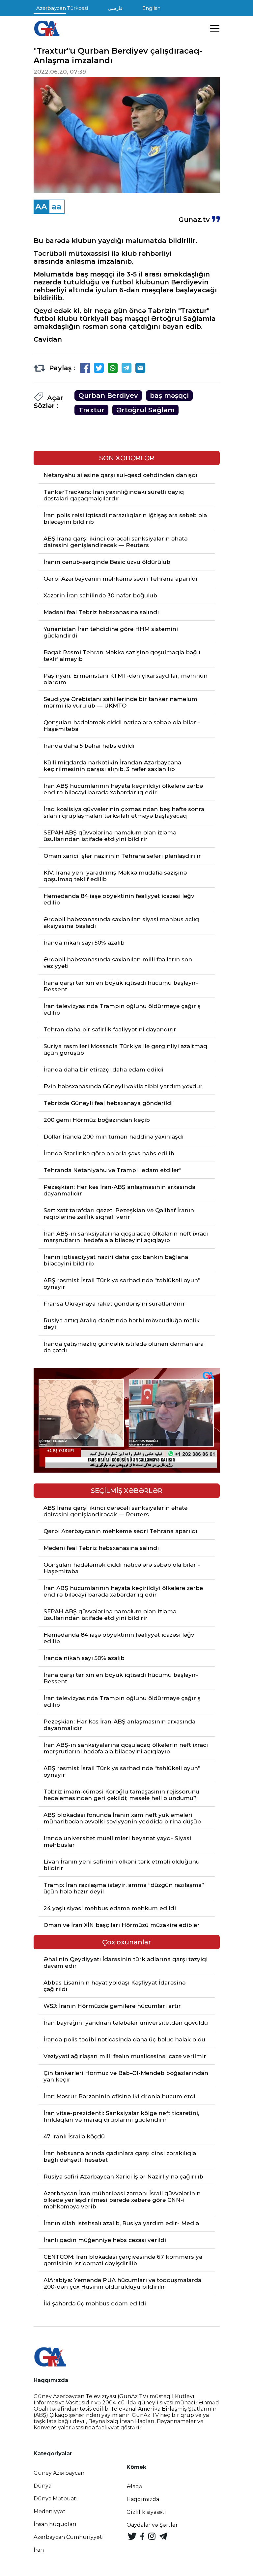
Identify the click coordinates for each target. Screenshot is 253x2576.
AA (41, 207)
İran (39, 2550)
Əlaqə (134, 2486)
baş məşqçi (169, 396)
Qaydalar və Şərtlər (152, 2525)
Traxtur (91, 410)
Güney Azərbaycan (59, 2473)
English (151, 8)
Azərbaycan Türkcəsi (62, 8)
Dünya (42, 2486)
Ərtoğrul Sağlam (145, 410)
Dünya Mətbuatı (56, 2499)
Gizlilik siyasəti (146, 2512)
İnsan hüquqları (55, 2524)
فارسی (115, 8)
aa (57, 207)
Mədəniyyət (50, 2511)
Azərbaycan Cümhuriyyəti (69, 2537)
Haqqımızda (143, 2499)
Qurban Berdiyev (108, 396)
